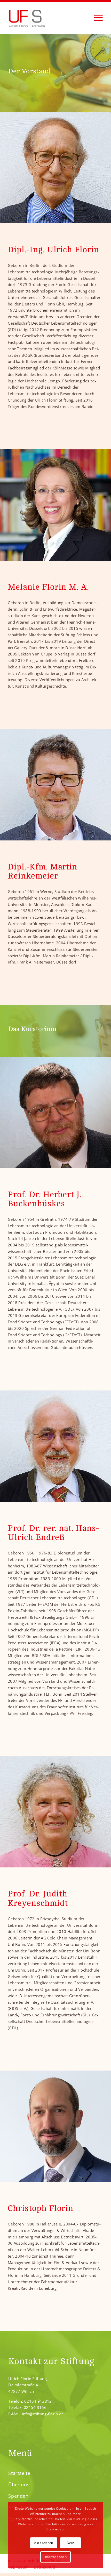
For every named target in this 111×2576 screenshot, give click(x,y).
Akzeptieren (44, 2543)
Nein (70, 2543)
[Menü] (96, 17)
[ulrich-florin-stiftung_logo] (46, 21)
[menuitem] (96, 17)
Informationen (56, 2557)
